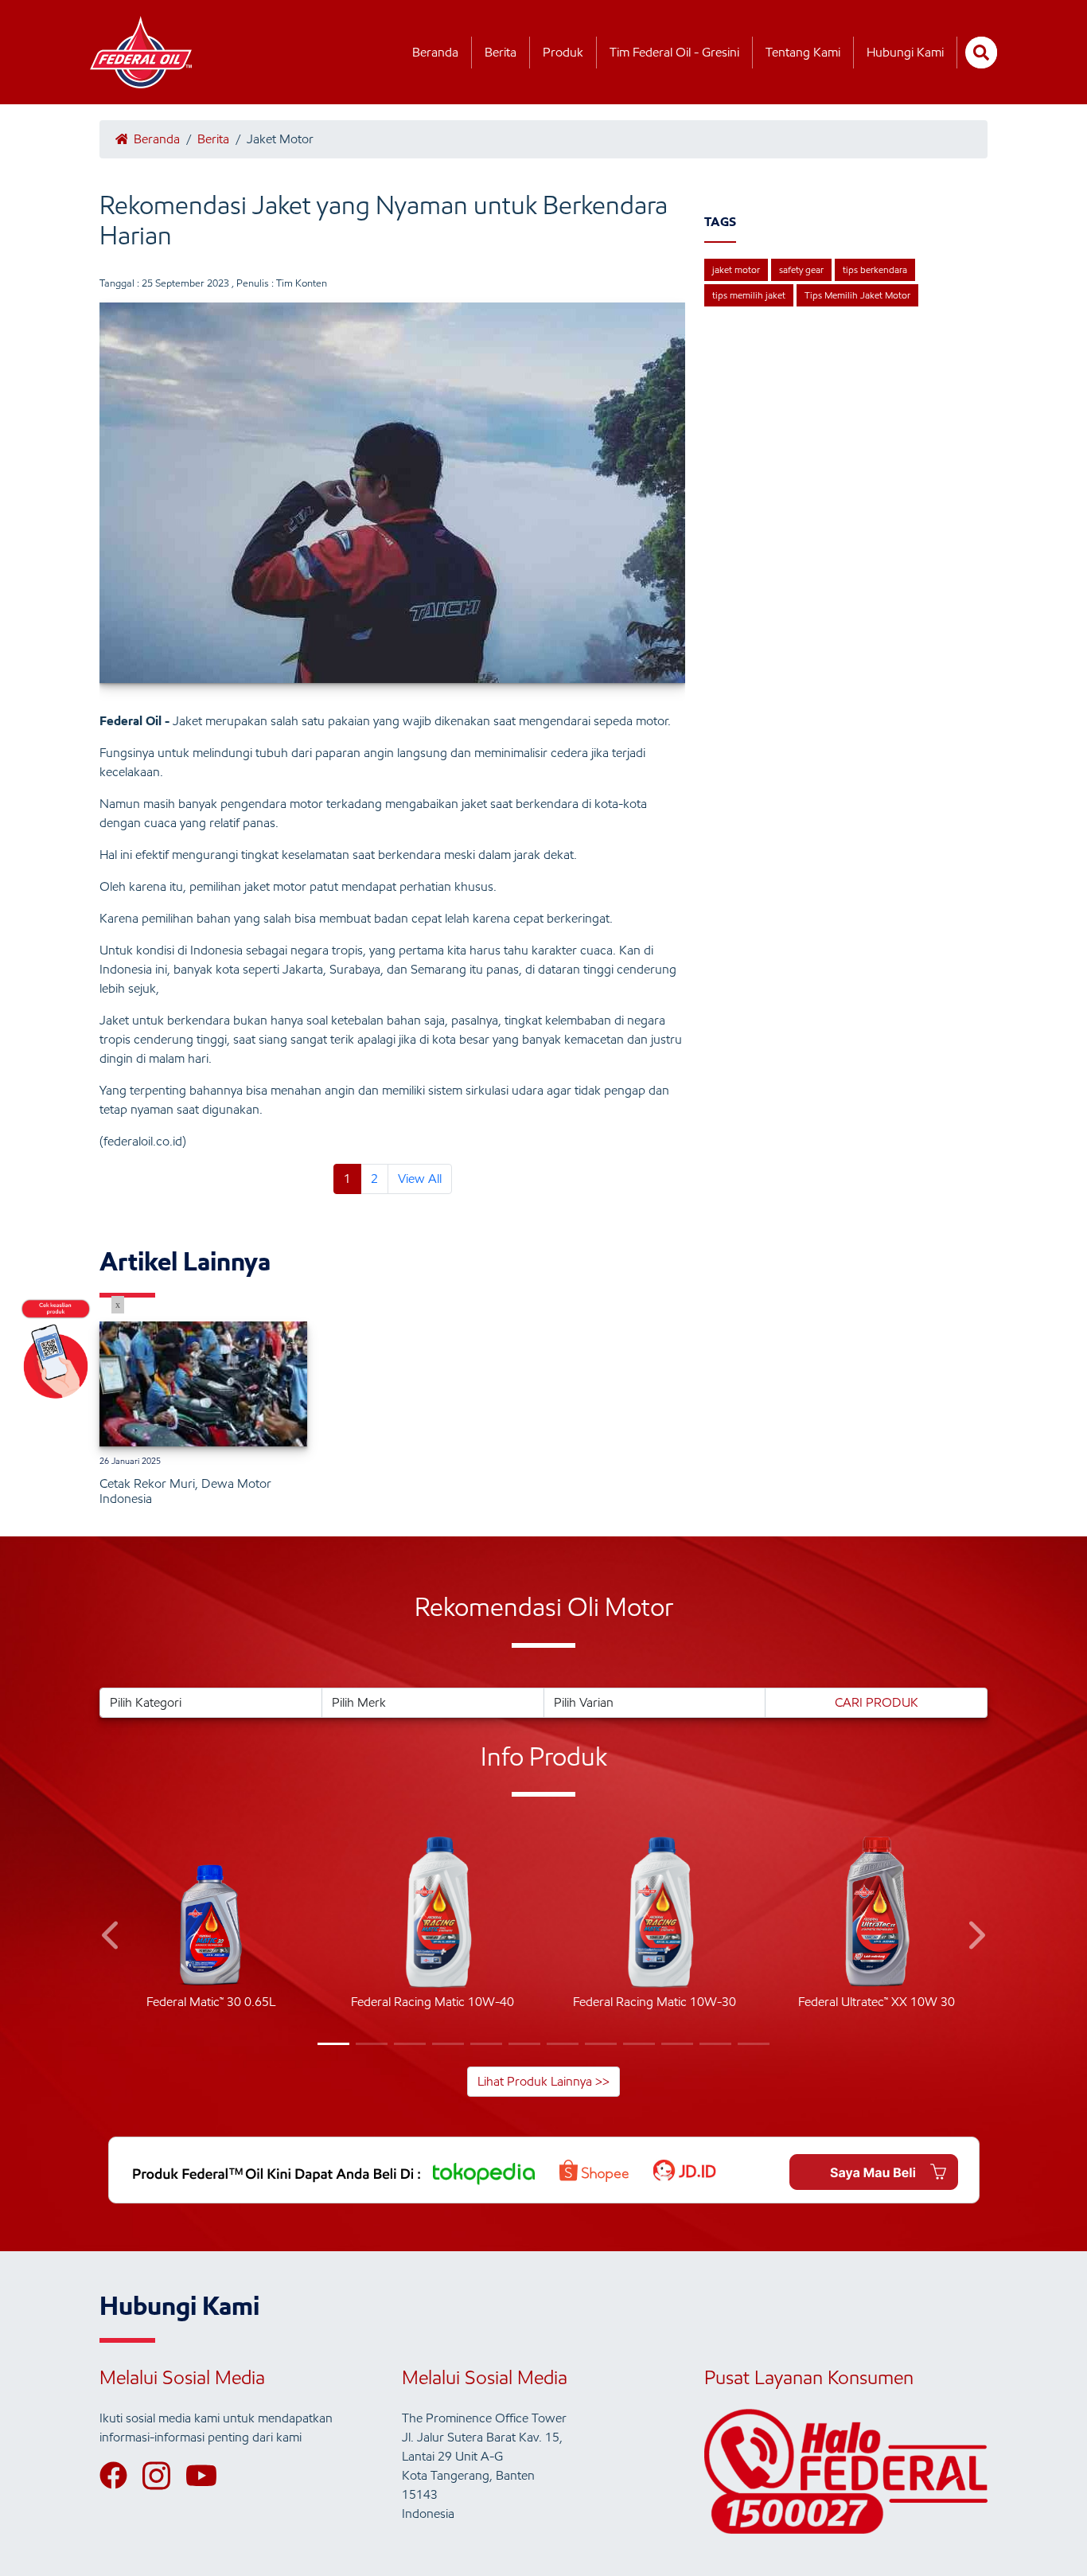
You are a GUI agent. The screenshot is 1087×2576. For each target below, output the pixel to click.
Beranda (435, 52)
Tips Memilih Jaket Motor (857, 295)
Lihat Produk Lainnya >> (543, 2081)
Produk (563, 52)
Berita (501, 52)
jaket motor (736, 269)
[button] (112, 1938)
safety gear (801, 269)
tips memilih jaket (749, 295)
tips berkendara (875, 269)
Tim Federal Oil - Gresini (674, 52)
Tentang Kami (803, 52)
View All (420, 1179)
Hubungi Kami (905, 52)
